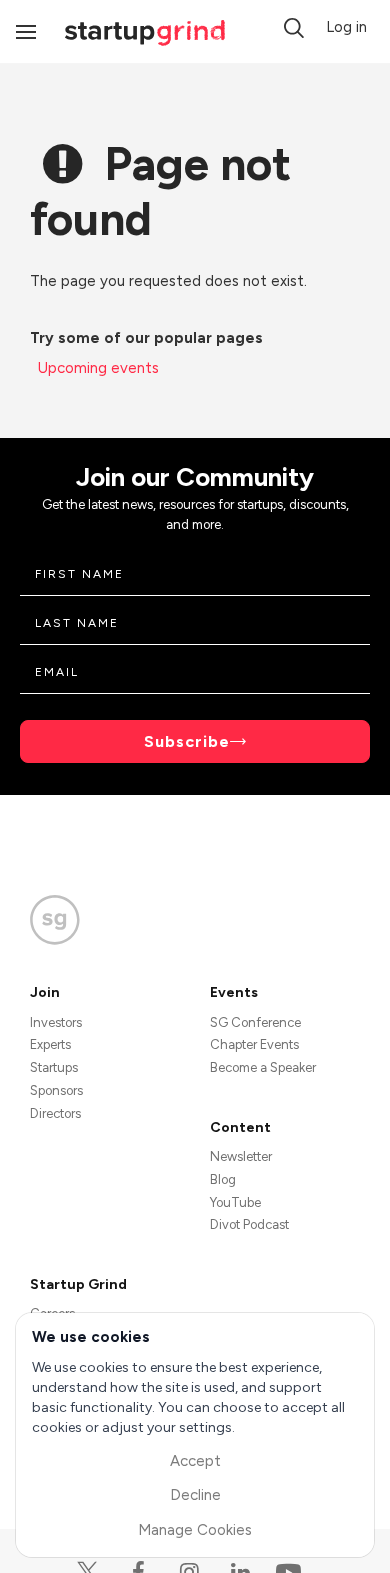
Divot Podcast (249, 1224)
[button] (294, 28)
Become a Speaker (263, 1067)
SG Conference (255, 1022)
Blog (223, 1179)
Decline (195, 1495)
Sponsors (56, 1090)
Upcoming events (98, 368)
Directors (55, 1113)
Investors (56, 1022)
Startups (54, 1067)
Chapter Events (254, 1044)
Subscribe (187, 741)
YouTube (235, 1202)
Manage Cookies (195, 1530)
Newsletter (241, 1156)
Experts (50, 1044)
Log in (346, 27)
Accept (195, 1461)
